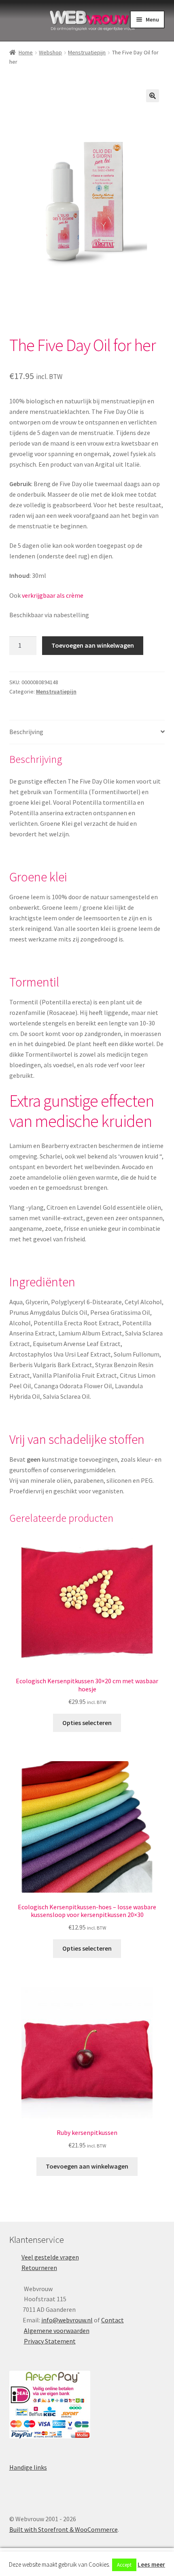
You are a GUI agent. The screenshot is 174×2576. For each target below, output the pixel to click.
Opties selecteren (87, 1723)
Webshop (50, 52)
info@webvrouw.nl (67, 2320)
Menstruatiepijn (87, 52)
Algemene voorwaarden (57, 2330)
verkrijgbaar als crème (53, 595)
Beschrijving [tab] (26, 732)
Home (26, 52)
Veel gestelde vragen (50, 2257)
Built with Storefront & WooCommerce (64, 2529)
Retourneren (39, 2268)
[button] (153, 96)
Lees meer (151, 2564)
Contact (112, 2320)
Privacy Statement (50, 2341)
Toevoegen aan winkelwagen (93, 645)
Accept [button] (124, 2565)
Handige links (28, 2467)
